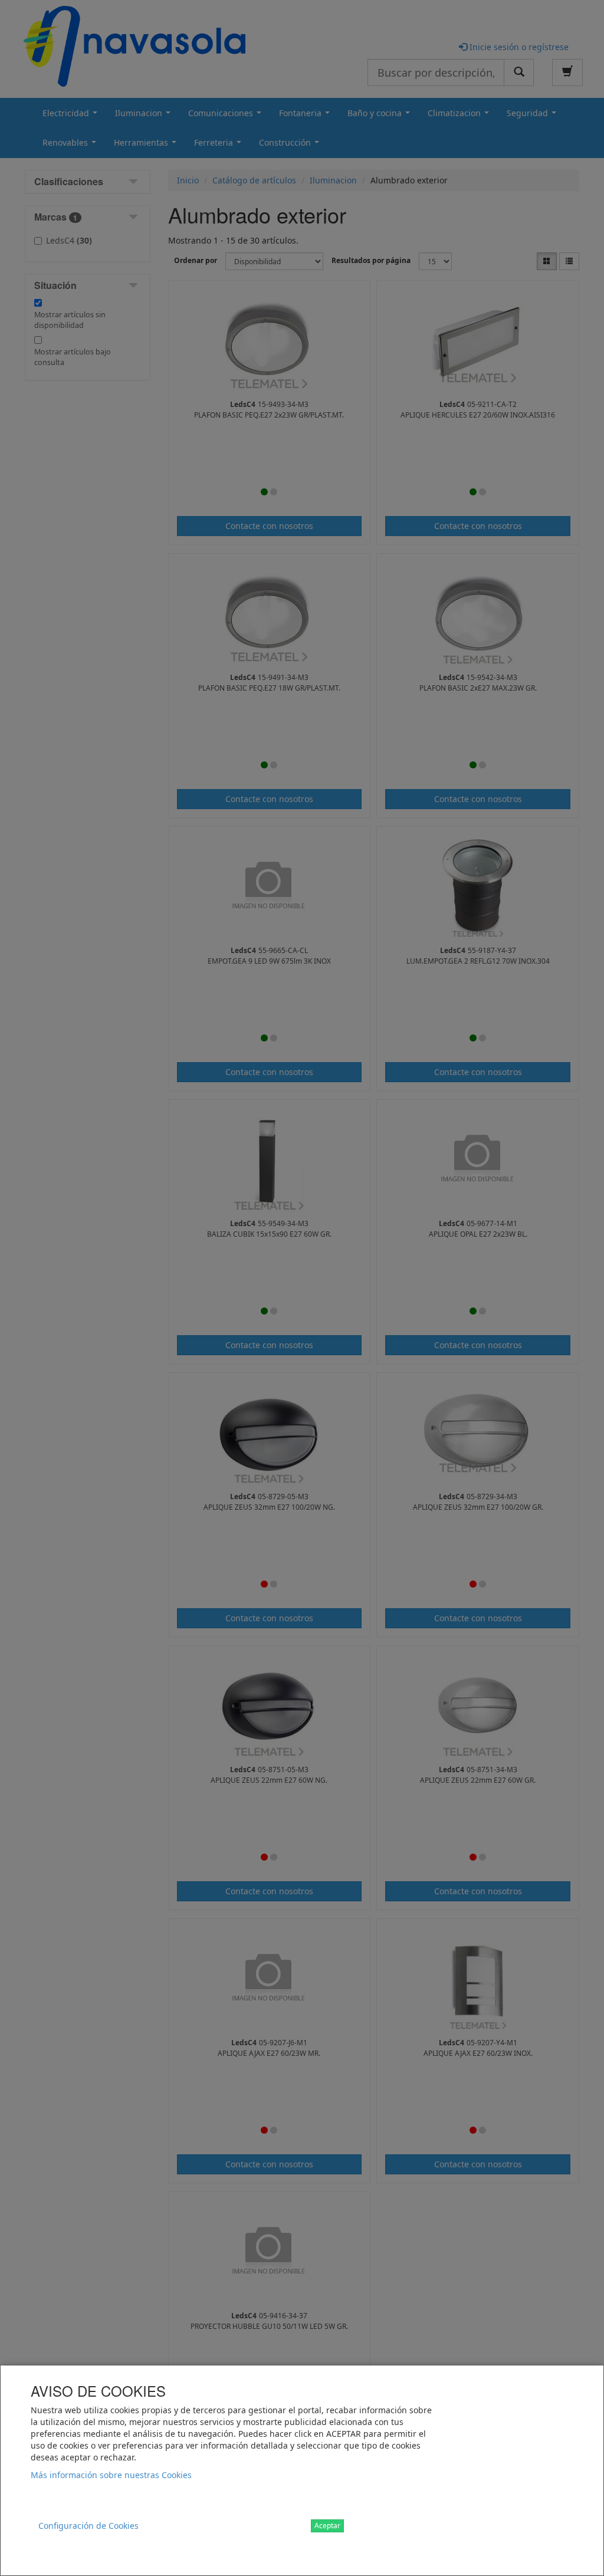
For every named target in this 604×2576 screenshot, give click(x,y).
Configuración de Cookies (88, 2526)
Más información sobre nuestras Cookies (111, 2475)
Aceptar (327, 2526)
